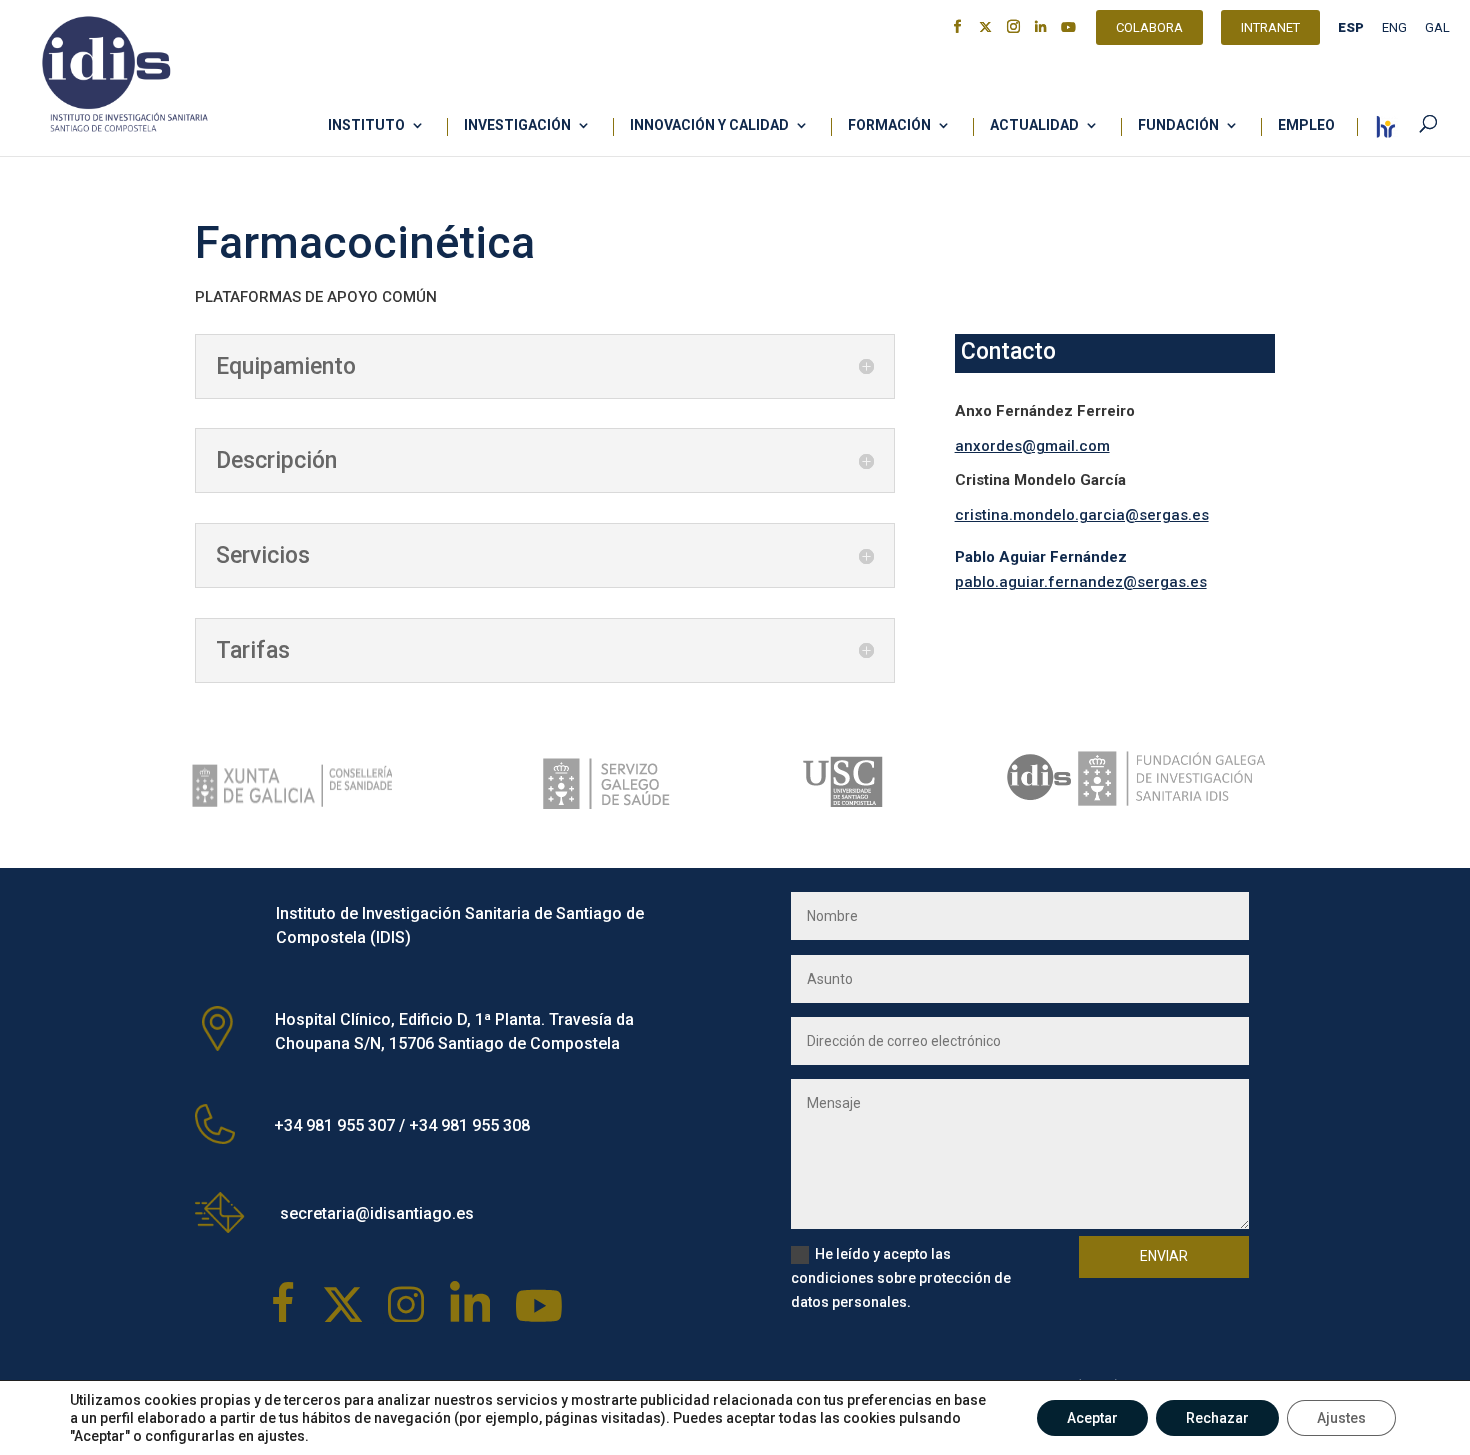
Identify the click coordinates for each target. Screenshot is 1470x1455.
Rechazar (1217, 1418)
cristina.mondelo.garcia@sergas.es (1082, 515)
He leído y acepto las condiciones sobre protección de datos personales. (901, 1278)
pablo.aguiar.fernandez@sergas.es (1081, 582)
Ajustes (1341, 1418)
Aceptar (1092, 1418)
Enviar (1164, 1256)
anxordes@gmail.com (1032, 446)
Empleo (1306, 125)
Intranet (1270, 30)
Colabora (1149, 30)
